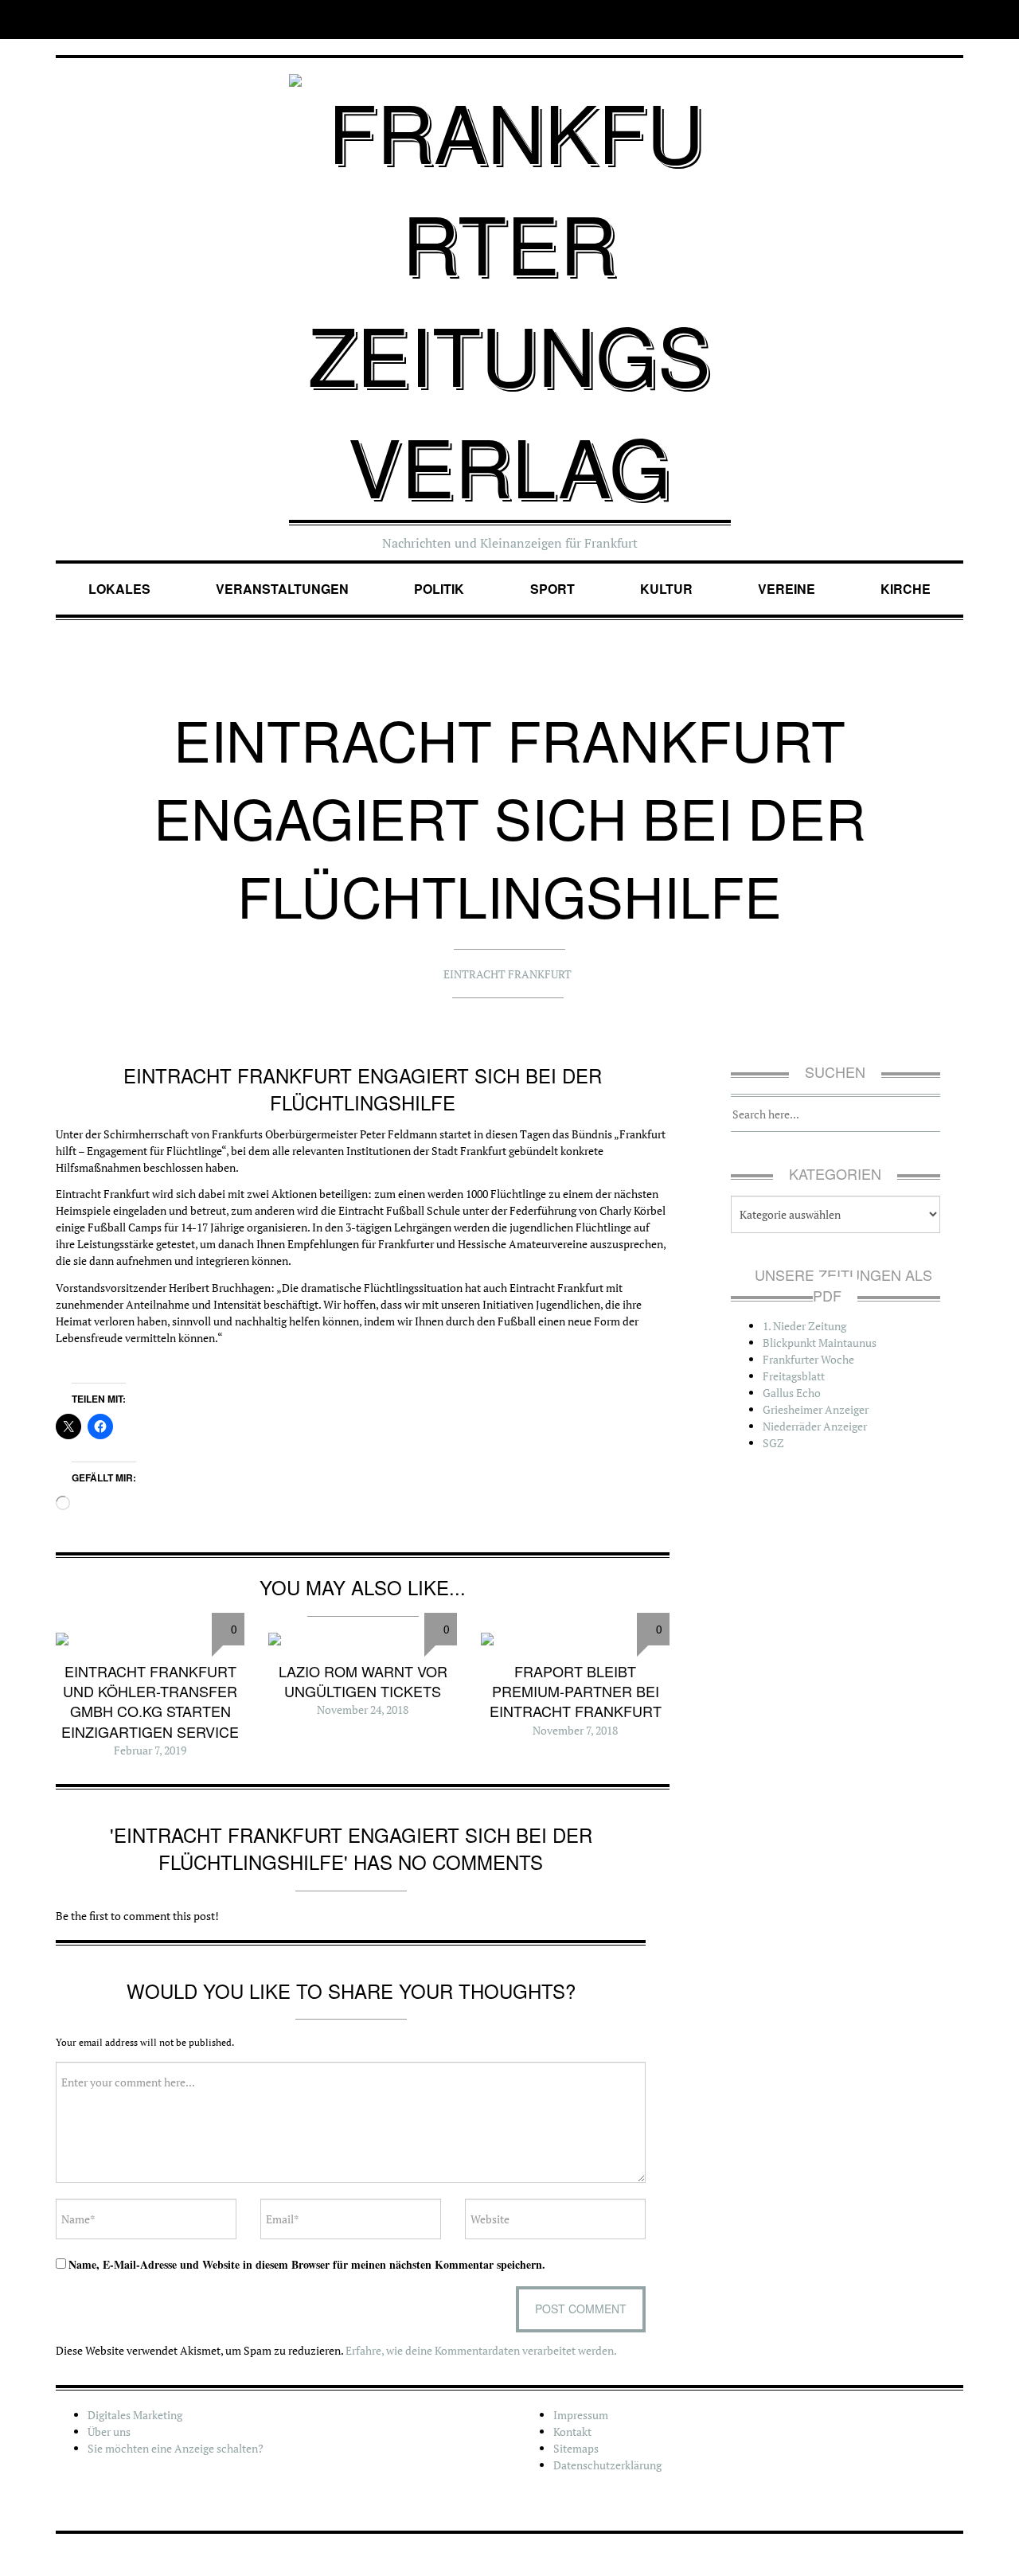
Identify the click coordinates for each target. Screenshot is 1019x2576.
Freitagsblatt (794, 1376)
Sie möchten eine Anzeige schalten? (176, 2448)
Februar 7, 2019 (150, 1750)
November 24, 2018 (363, 1710)
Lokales (119, 589)
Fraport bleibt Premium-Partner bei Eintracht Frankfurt (576, 1691)
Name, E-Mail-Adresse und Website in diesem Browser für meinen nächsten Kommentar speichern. (307, 2264)
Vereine (787, 589)
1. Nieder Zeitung (804, 1326)
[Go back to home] (510, 283)
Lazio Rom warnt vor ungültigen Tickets (363, 1681)
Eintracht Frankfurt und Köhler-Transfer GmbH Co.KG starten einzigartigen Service (150, 1701)
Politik (439, 589)
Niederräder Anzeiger (815, 1426)
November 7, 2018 (575, 1730)
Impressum (581, 2415)
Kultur (666, 589)
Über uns (109, 2432)
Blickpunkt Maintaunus (820, 1343)
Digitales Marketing (135, 2415)
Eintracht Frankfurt (508, 974)
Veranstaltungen (282, 589)
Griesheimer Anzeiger (816, 1409)
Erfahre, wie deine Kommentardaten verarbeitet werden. (481, 2350)
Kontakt (572, 2432)
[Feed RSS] (953, 20)
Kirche (906, 589)
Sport (552, 589)
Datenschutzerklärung (607, 2465)
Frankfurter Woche (808, 1359)
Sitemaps (576, 2448)
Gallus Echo (792, 1393)
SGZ (773, 1443)
